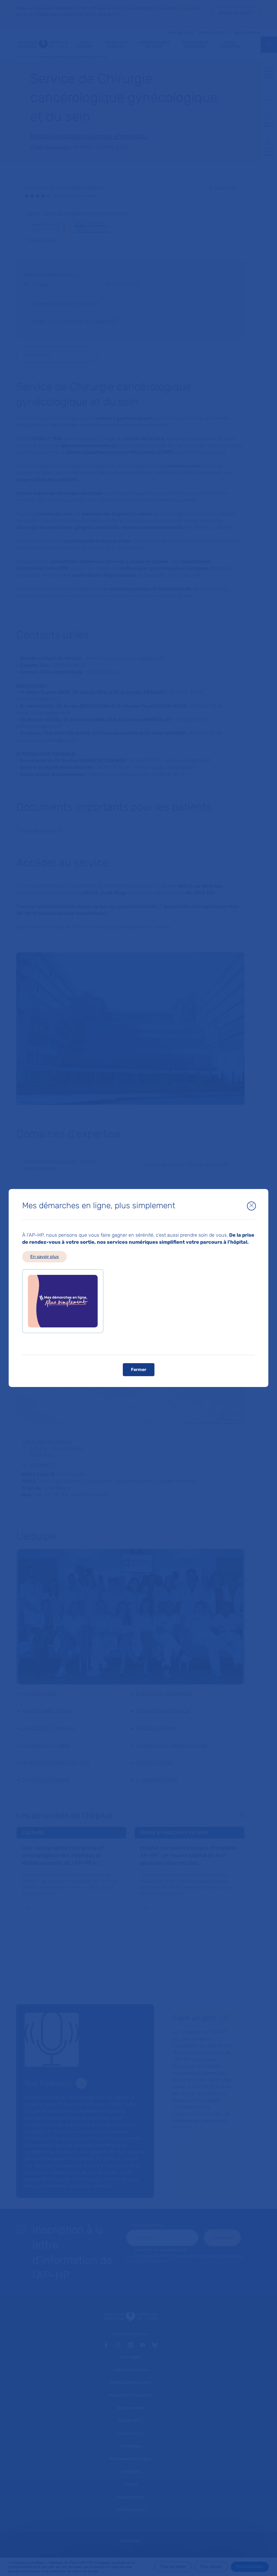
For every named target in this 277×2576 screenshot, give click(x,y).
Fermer (139, 1370)
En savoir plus (44, 1257)
